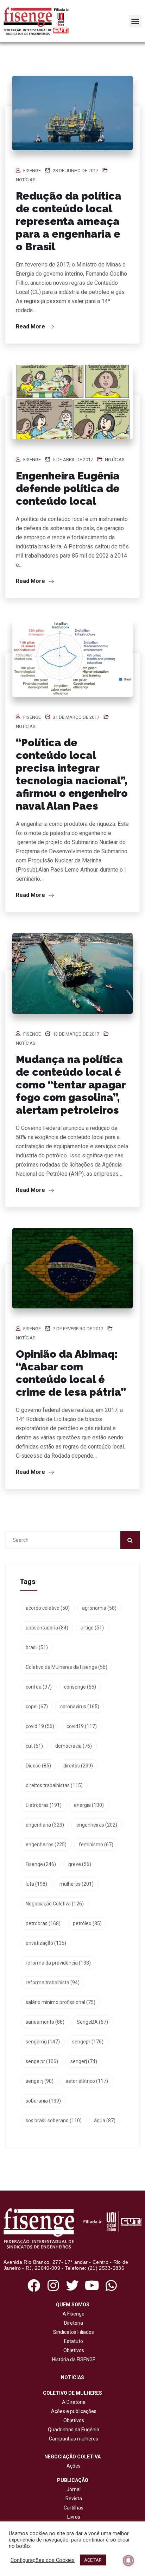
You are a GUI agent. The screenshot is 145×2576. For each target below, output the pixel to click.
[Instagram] (53, 2285)
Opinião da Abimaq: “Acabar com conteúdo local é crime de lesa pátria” (71, 1373)
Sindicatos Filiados (72, 2332)
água (105, 2121)
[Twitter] (72, 2285)
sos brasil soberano (54, 2121)
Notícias (26, 180)
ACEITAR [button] (93, 2560)
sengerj (84, 2061)
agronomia (99, 1608)
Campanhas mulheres (72, 2439)
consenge (80, 1687)
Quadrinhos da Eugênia (72, 2430)
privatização (46, 1943)
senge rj (40, 2081)
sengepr (88, 2042)
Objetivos (73, 2350)
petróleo (87, 1923)
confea (39, 1687)
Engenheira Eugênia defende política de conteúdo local (68, 488)
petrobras (43, 1923)
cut (34, 1746)
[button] (135, 21)
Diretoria (72, 2323)
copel (37, 1707)
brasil (37, 1647)
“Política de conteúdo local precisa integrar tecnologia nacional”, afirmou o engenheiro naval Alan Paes (72, 774)
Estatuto (72, 2341)
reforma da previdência (58, 1963)
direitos (78, 1766)
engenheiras (97, 1825)
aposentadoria (47, 1628)
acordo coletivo (48, 1608)
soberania (43, 2101)
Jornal (74, 2489)
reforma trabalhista (53, 1983)
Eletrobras (44, 1805)
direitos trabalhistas (54, 1785)
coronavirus (80, 1707)
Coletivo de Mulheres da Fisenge (67, 1667)
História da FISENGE (73, 2360)
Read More (31, 326)
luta (36, 1884)
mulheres (77, 1884)
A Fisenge (72, 2314)
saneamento (45, 2022)
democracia (74, 1746)
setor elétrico (87, 2081)
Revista (74, 2499)
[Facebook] (34, 2285)
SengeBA (92, 2022)
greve (80, 1864)
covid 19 (40, 1726)
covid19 (82, 1726)
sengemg (43, 2042)
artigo (92, 1628)
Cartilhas (74, 2508)
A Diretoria (73, 2402)
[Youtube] (92, 2285)
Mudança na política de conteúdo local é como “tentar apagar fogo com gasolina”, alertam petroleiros (71, 1085)
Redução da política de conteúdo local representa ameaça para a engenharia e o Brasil (69, 221)
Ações (72, 2466)
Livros (74, 2517)
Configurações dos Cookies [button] (43, 2560)
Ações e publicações (73, 2411)
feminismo (96, 1845)
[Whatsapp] (111, 2285)
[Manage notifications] (128, 2561)
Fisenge (32, 171)
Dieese (38, 1766)
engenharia (45, 1825)
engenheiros (46, 1845)
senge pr (42, 2061)
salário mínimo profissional (61, 2002)
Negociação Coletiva (55, 1904)
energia (89, 1805)
